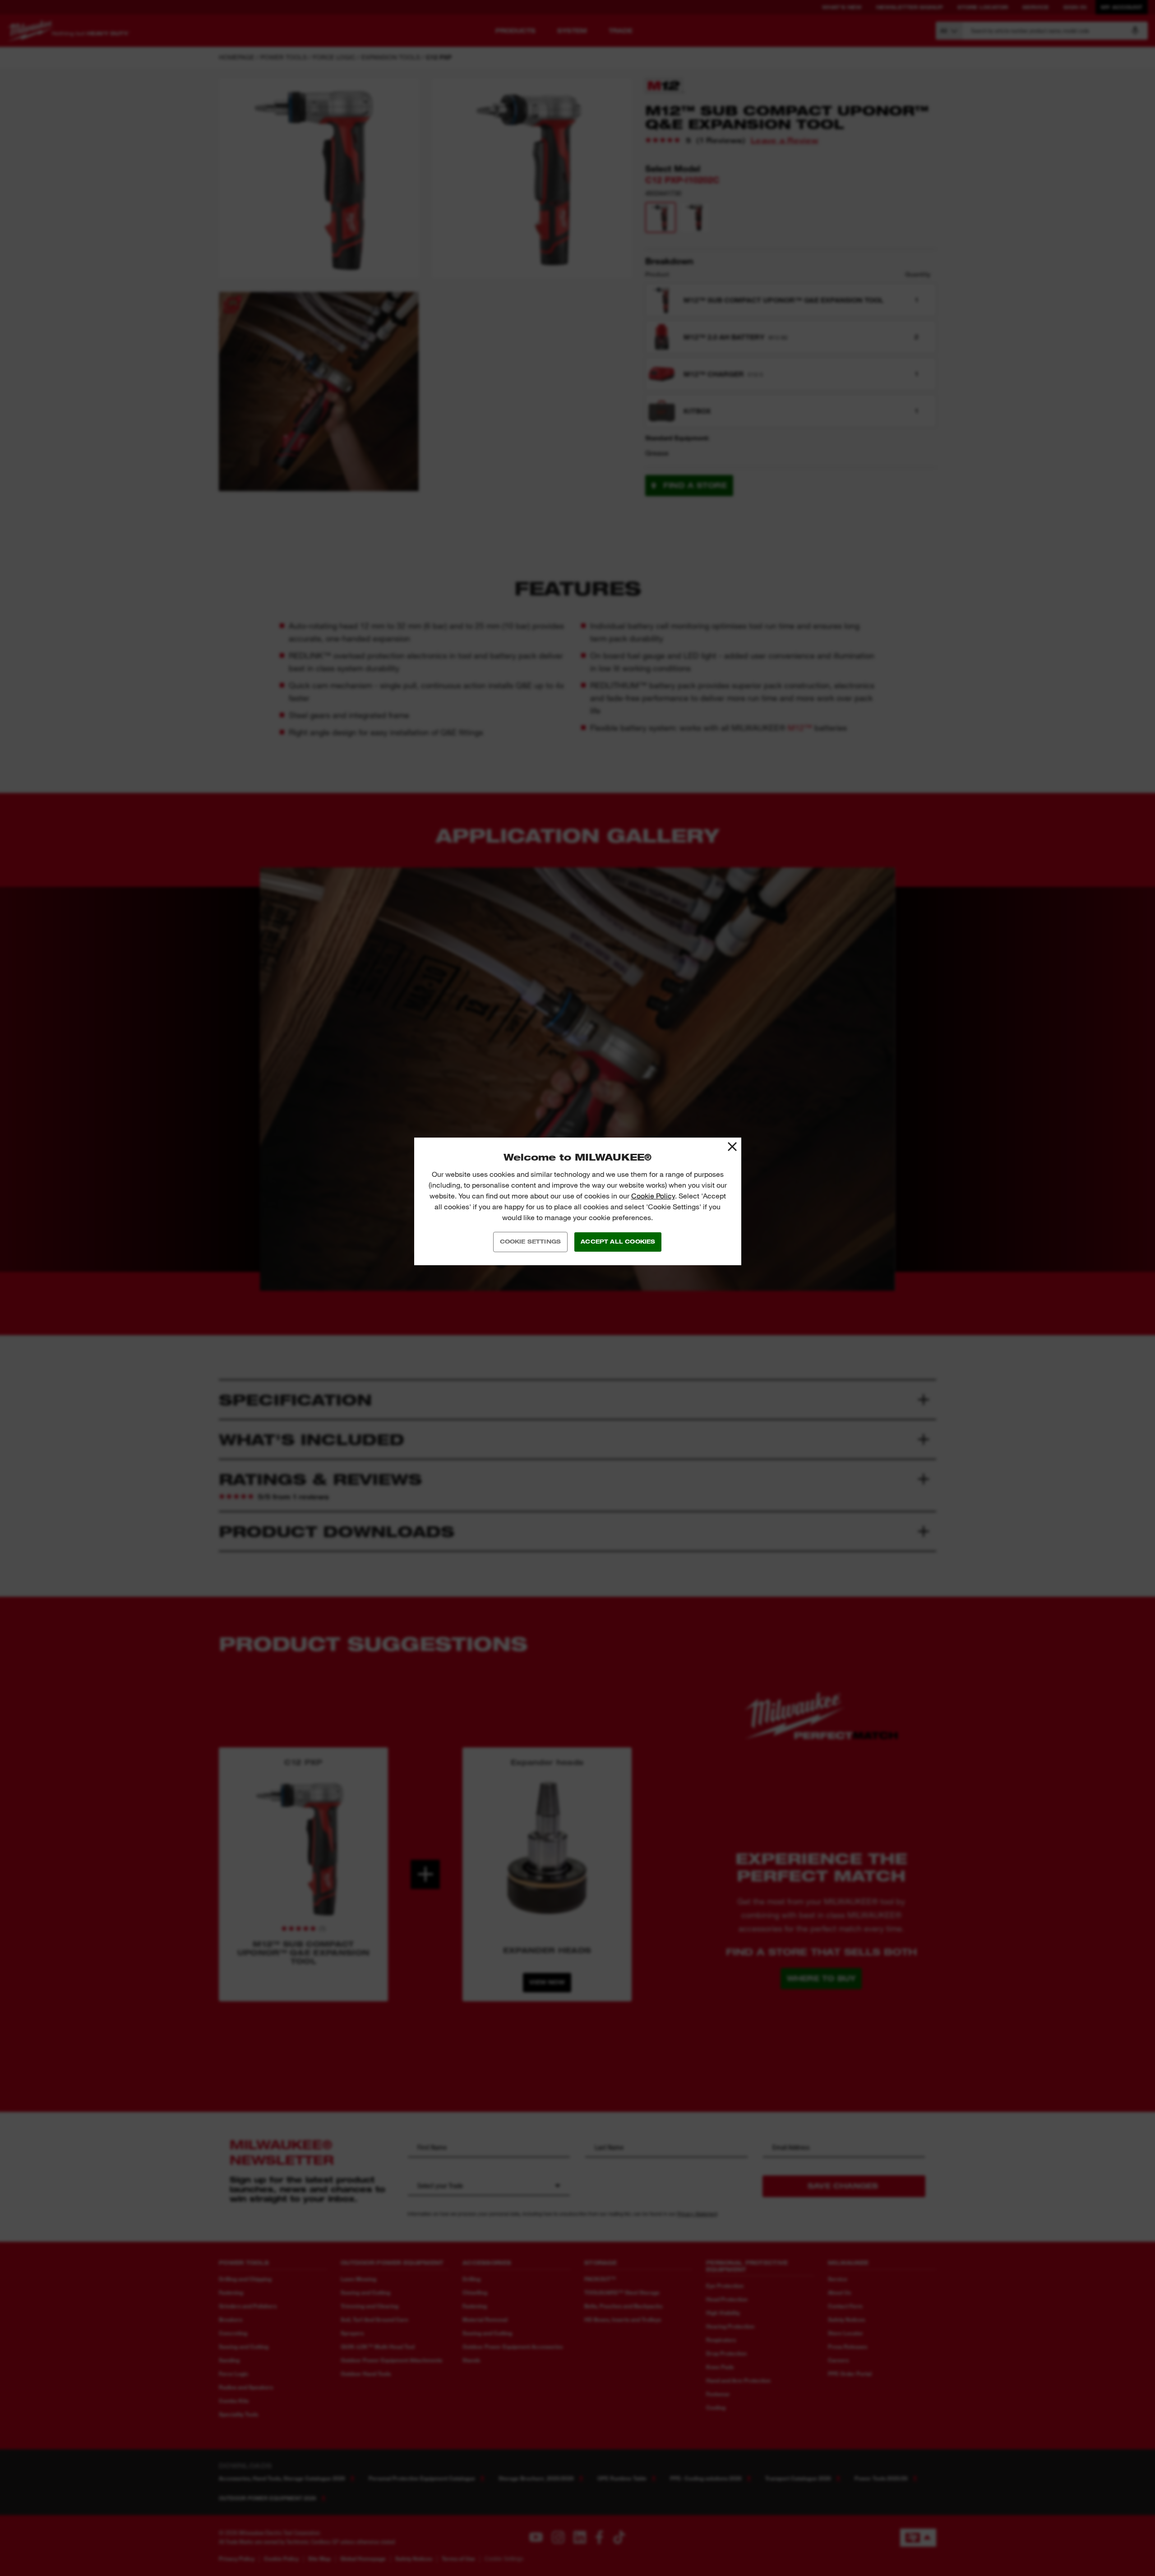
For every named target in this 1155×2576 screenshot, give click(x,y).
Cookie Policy (653, 1196)
